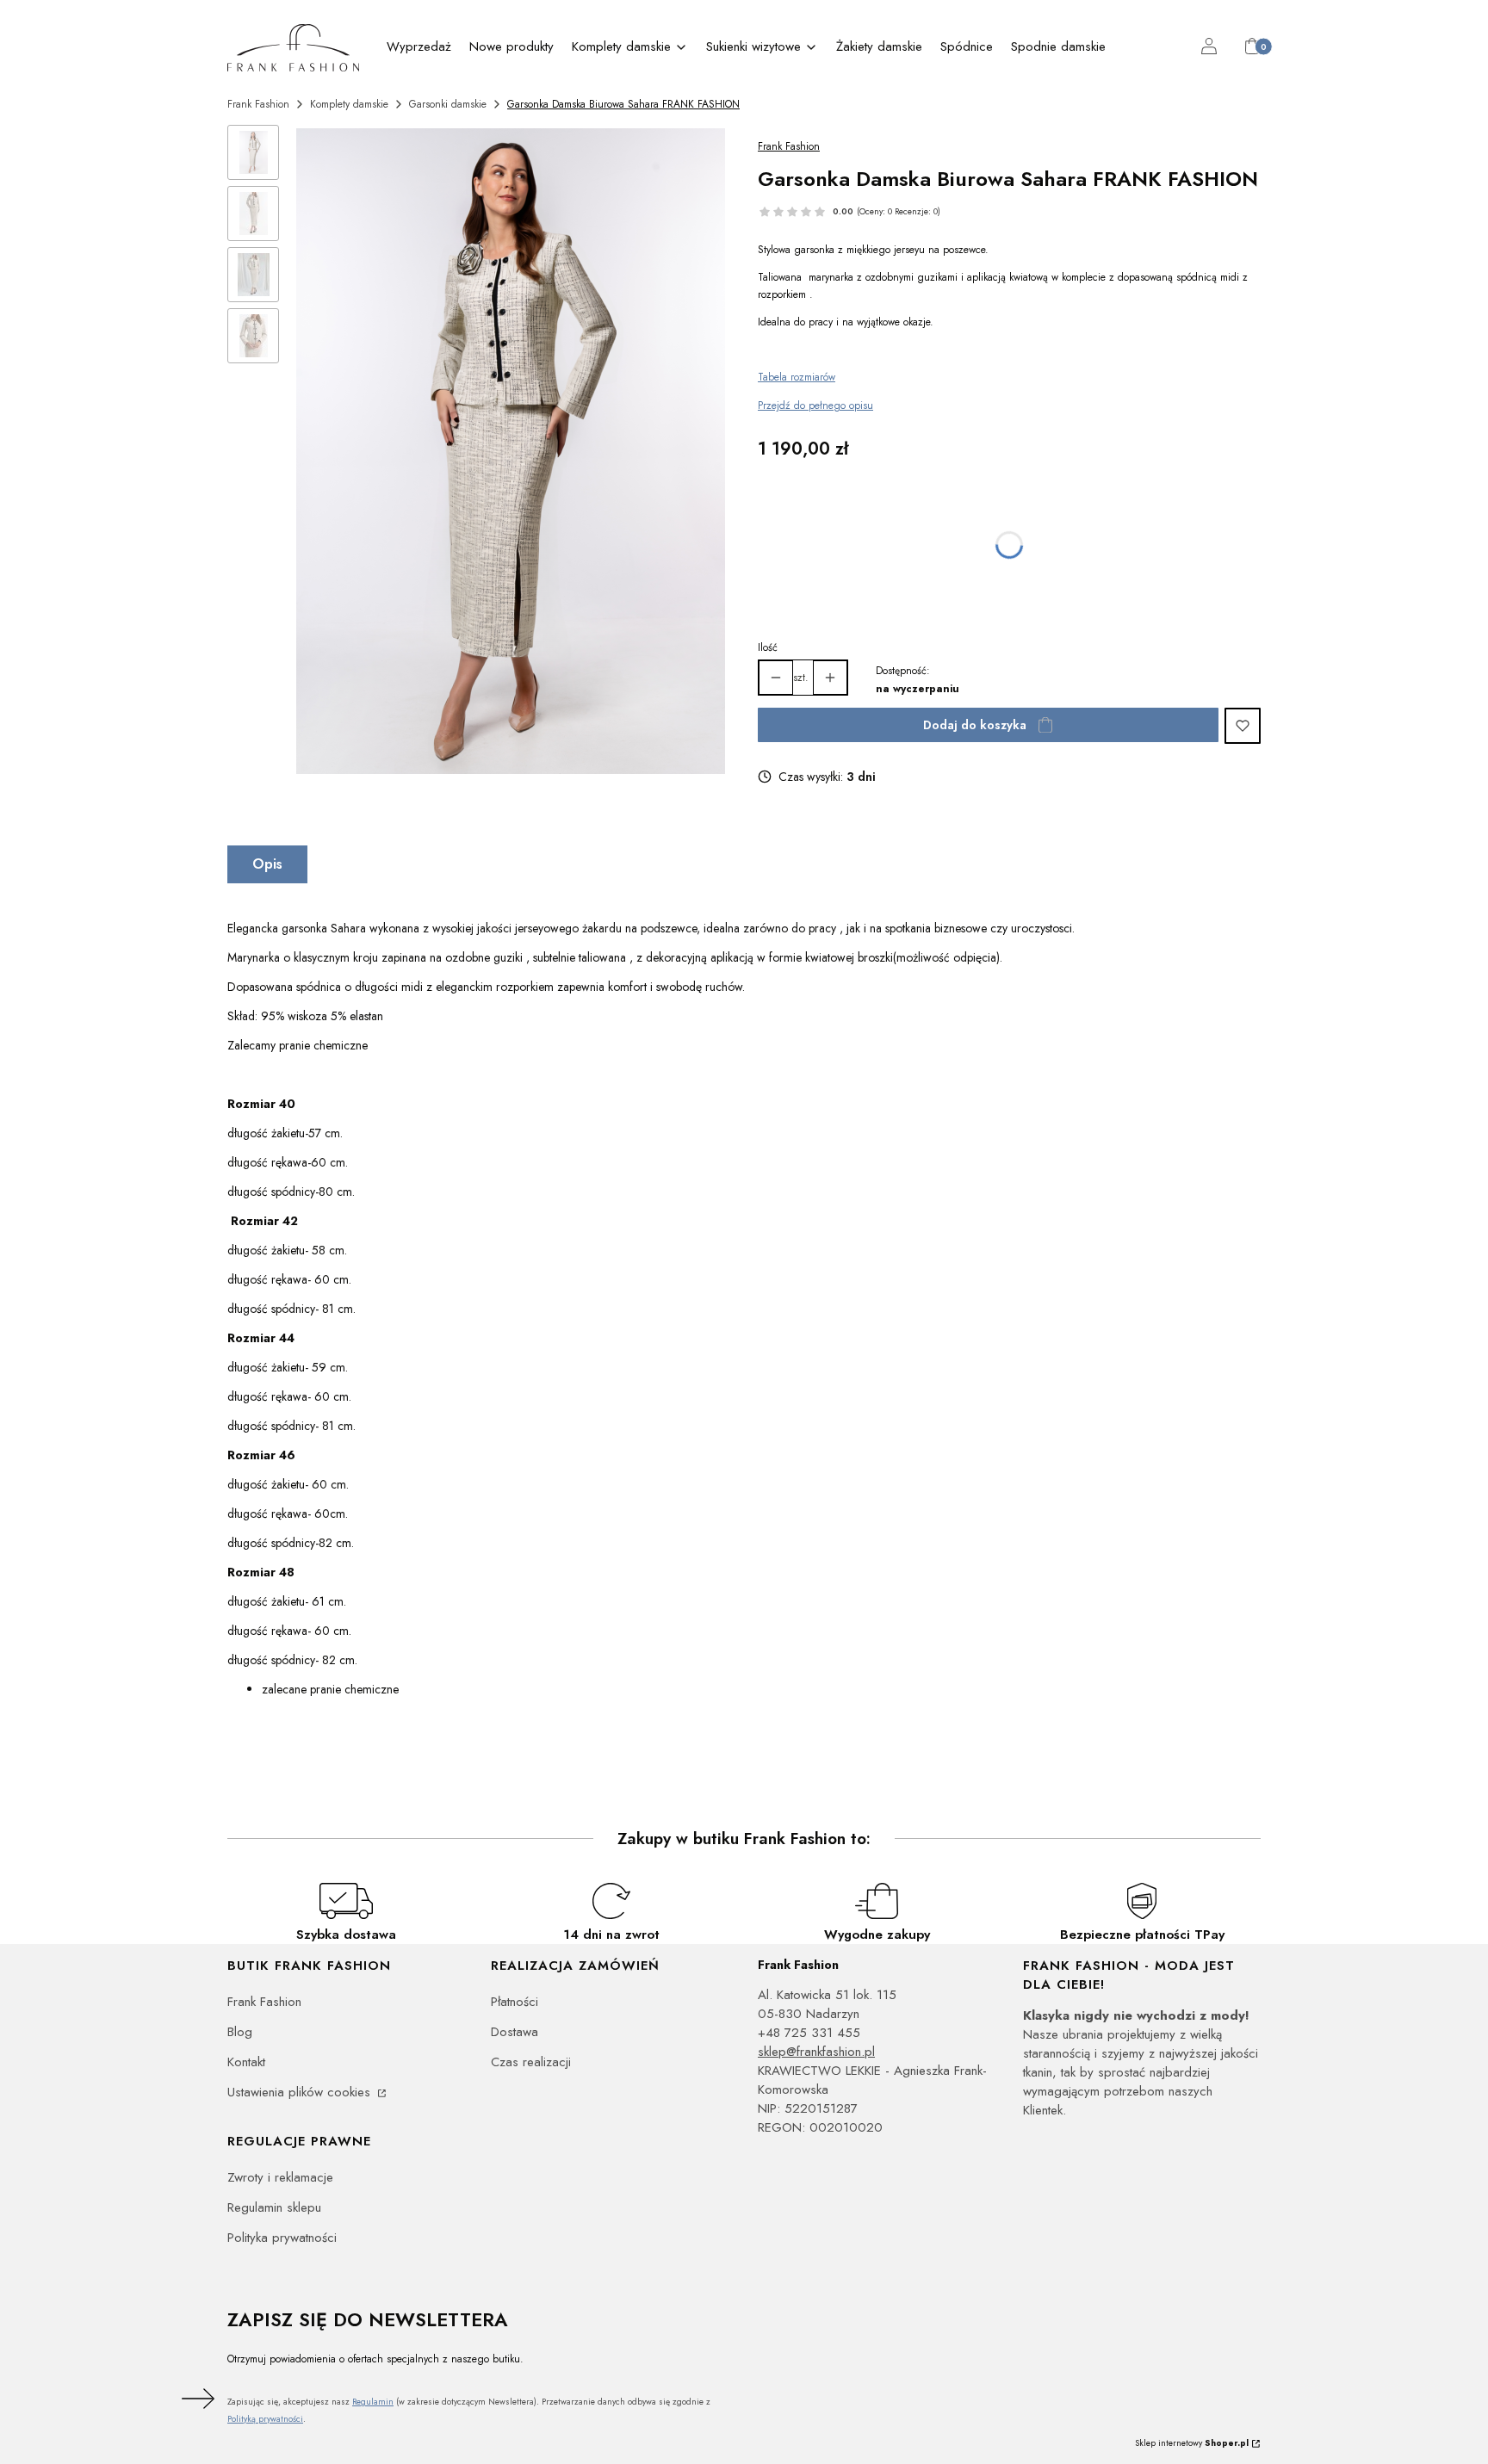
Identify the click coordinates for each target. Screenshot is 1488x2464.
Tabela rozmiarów (797, 377)
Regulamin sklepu (274, 2207)
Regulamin (373, 2402)
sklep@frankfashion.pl (816, 2052)
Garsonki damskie (448, 104)
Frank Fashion (258, 104)
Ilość (768, 647)
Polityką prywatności (265, 2419)
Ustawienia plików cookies (301, 2092)
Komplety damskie (349, 104)
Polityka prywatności (282, 2238)
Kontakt (246, 2062)
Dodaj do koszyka (975, 725)
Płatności (515, 2002)
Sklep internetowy (1192, 2443)
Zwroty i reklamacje (280, 2177)
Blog (240, 2032)
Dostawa (515, 2032)
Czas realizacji (531, 2062)
